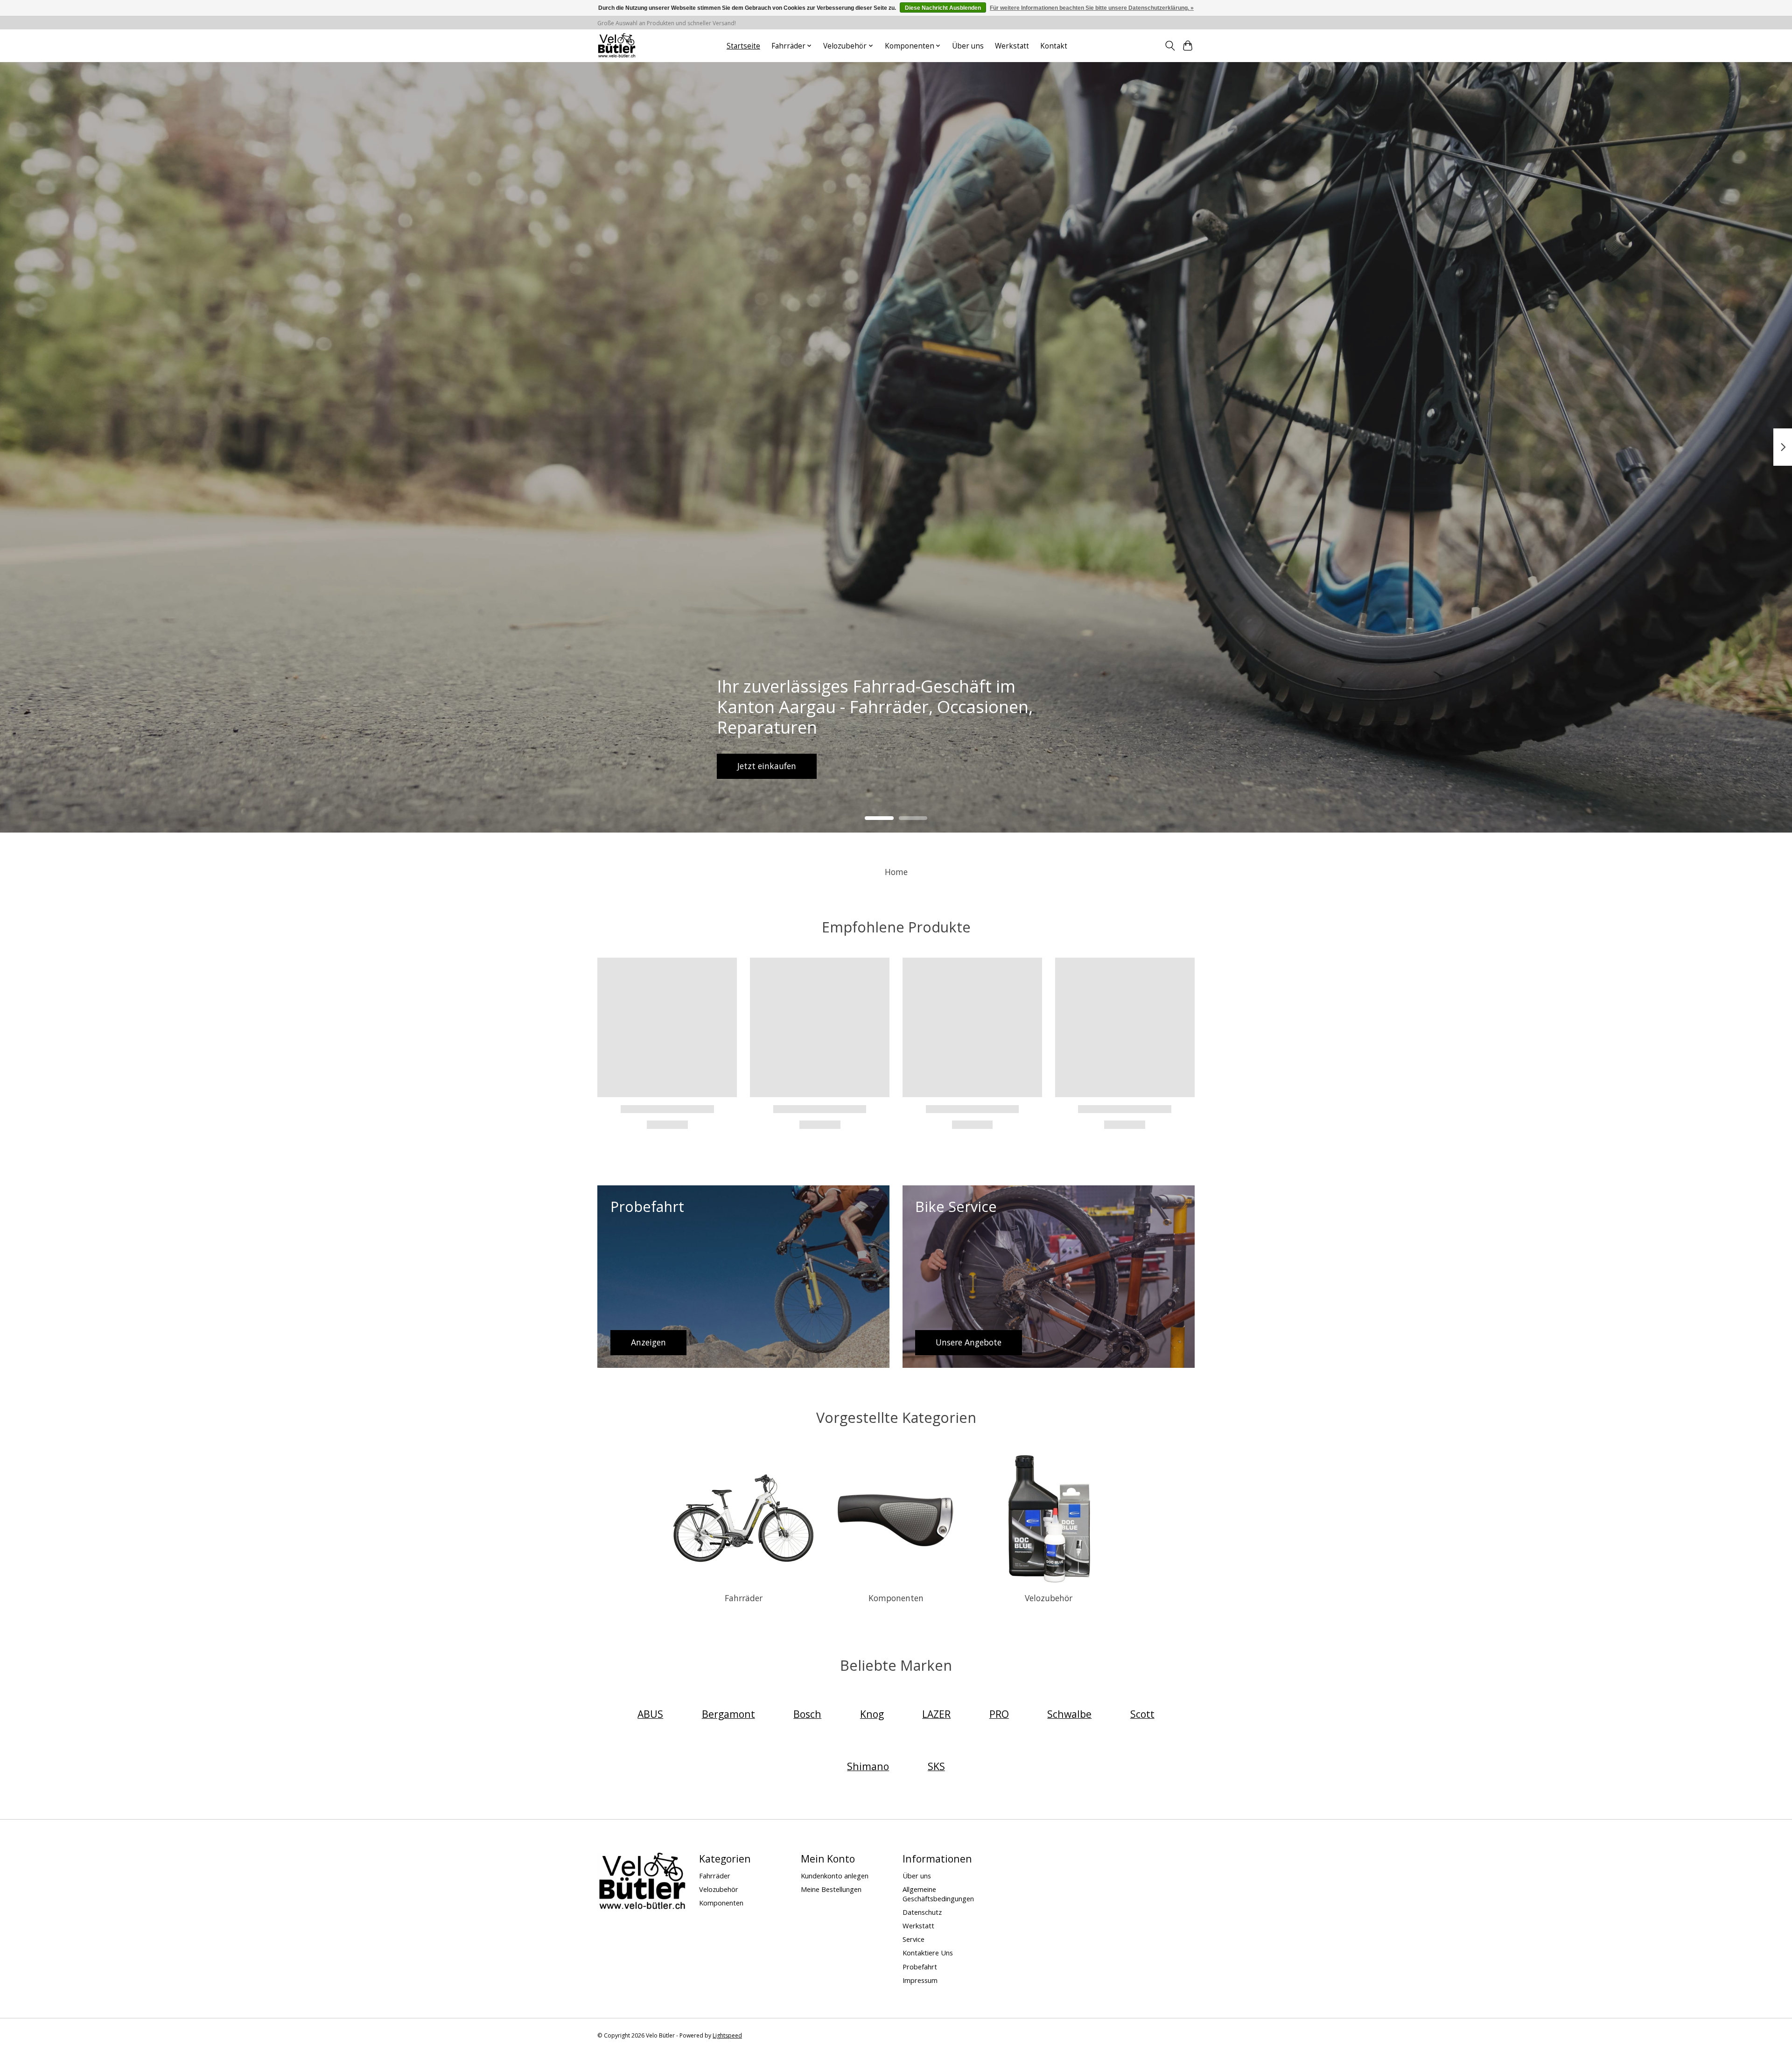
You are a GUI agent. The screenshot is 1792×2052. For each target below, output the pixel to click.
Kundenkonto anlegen (835, 1876)
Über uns (968, 46)
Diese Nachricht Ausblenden (943, 8)
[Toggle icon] (1170, 46)
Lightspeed (727, 2035)
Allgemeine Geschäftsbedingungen (938, 1894)
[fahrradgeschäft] (616, 46)
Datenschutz (922, 1912)
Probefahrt (920, 1967)
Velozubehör (1049, 1598)
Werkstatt (1012, 46)
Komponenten (896, 1598)
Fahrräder (744, 1598)
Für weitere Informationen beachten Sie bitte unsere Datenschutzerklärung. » (1092, 8)
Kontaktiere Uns (928, 1953)
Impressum (920, 1980)
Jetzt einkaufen (767, 766)
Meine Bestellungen (831, 1889)
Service (913, 1939)
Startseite (743, 46)
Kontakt (1054, 46)
